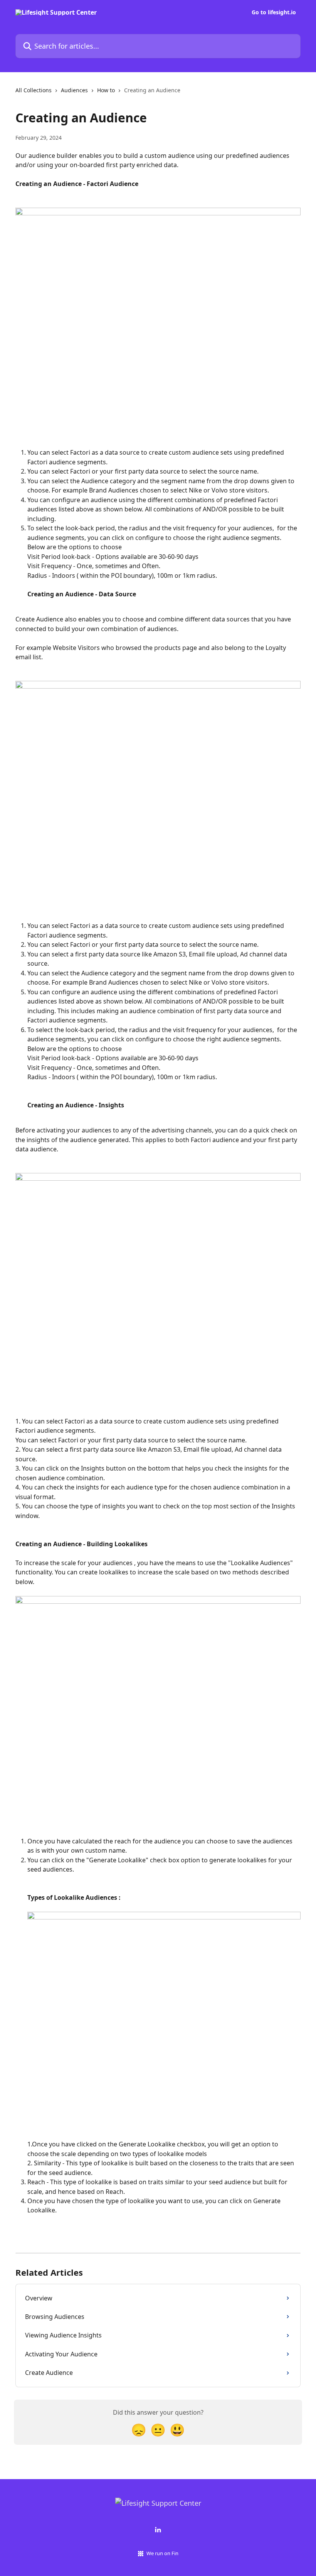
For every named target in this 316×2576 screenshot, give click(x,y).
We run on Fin (162, 2553)
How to (106, 90)
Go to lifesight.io (274, 12)
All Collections (34, 90)
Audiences (74, 90)
